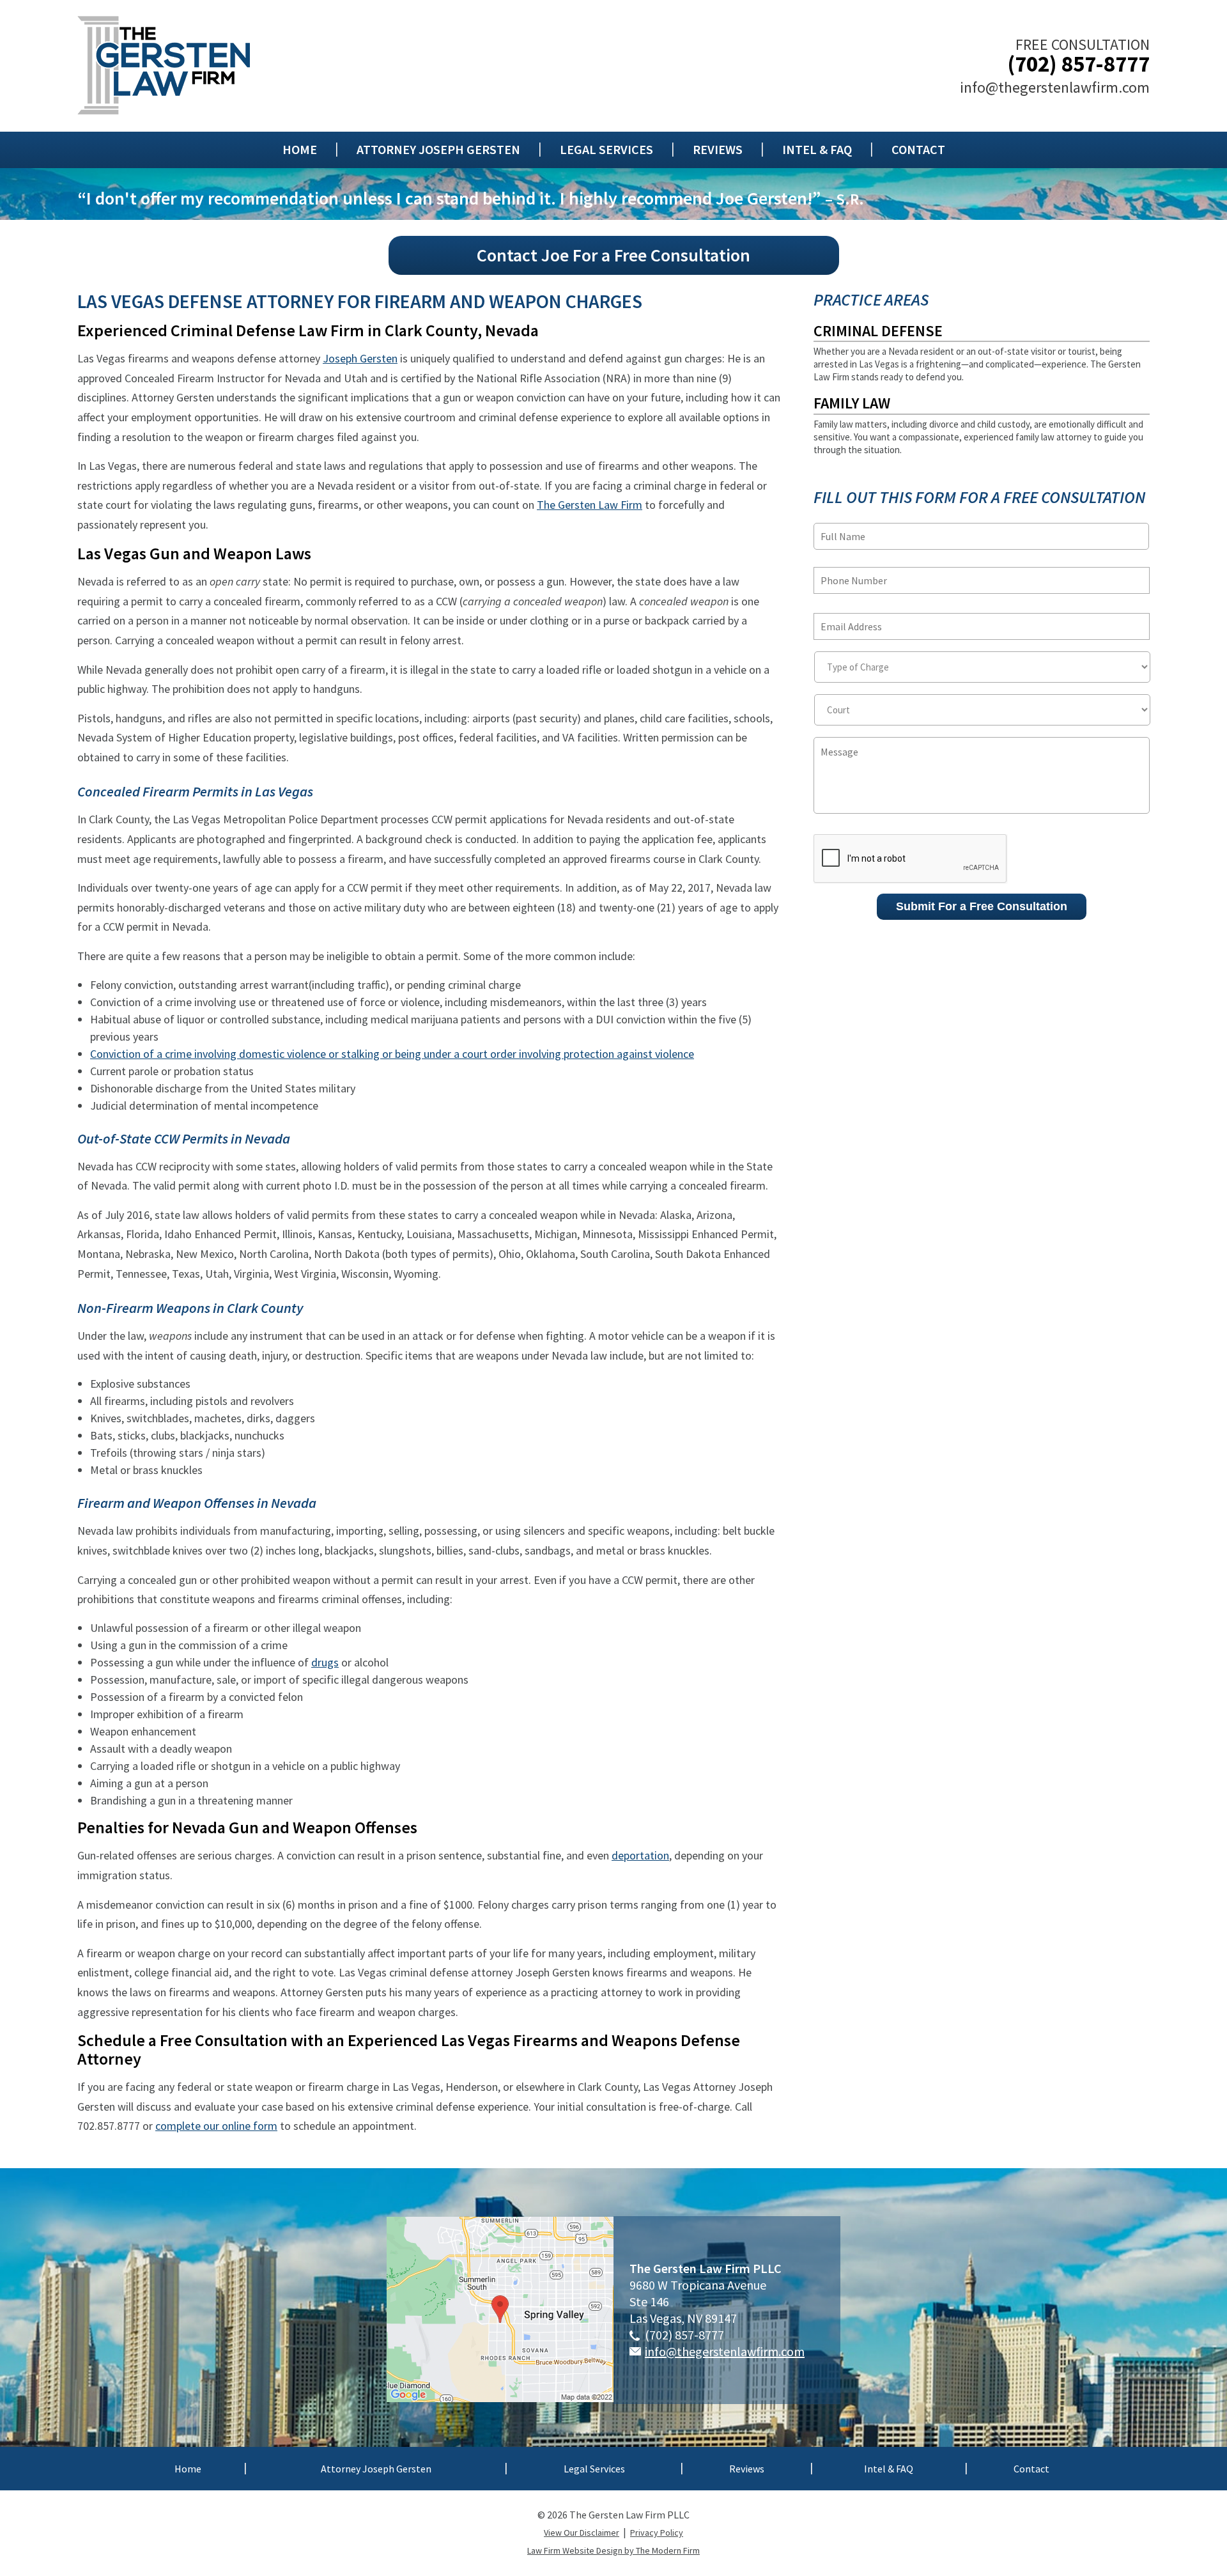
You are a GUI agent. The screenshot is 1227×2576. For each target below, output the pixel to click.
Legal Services (606, 150)
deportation (640, 1855)
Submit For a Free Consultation (982, 906)
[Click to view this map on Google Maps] (500, 2397)
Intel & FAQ (817, 150)
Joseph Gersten (360, 358)
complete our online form (216, 2126)
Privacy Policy (657, 2533)
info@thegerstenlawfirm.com (1055, 87)
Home (300, 150)
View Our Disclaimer (582, 2533)
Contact (918, 150)
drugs (325, 1662)
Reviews (718, 150)
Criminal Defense (878, 331)
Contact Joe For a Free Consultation (613, 255)
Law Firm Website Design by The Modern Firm (613, 2550)
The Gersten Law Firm (590, 505)
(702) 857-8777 (1078, 64)
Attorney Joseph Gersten (438, 150)
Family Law (852, 403)
